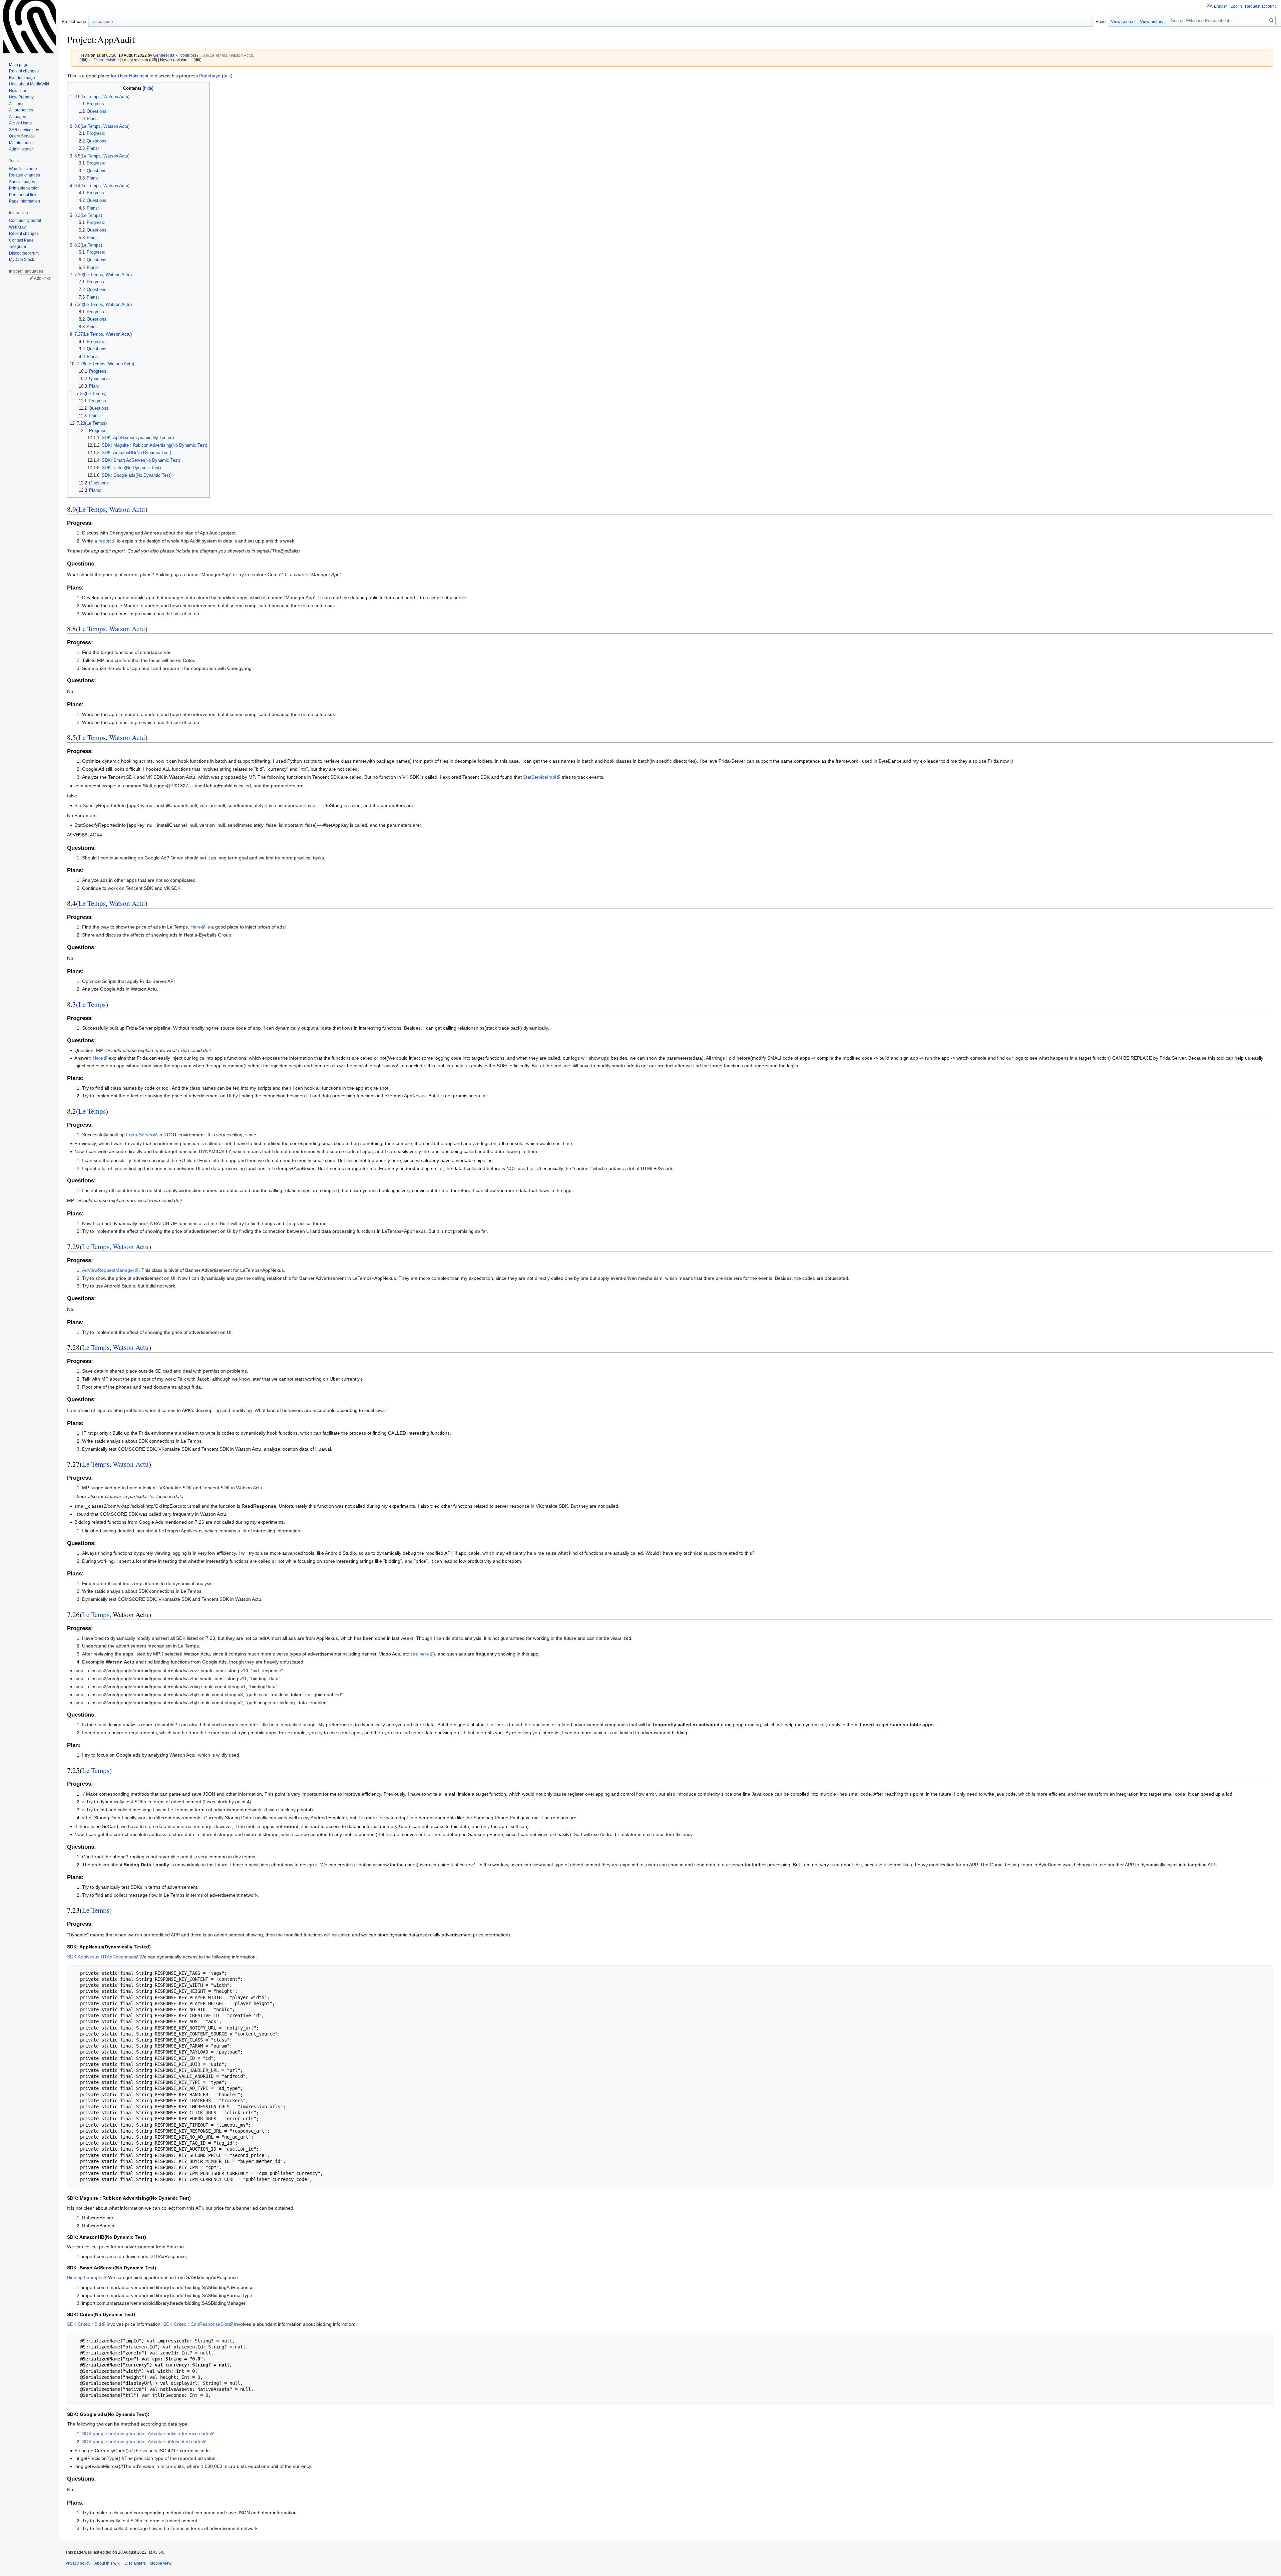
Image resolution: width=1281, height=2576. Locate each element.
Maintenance (21, 143)
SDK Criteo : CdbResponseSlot (196, 2324)
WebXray (17, 227)
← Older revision (104, 60)
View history (1152, 22)
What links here (23, 169)
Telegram (18, 247)
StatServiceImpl (540, 777)
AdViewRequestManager (108, 1270)
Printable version (24, 188)
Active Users (20, 123)
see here (420, 1654)
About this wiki (107, 2563)
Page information (25, 201)
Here (196, 927)
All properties (21, 110)
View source (1123, 22)
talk (174, 55)
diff (83, 60)
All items (17, 104)
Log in (1236, 6)
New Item (18, 91)
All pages (18, 117)
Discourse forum (24, 253)
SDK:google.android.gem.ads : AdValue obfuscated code (142, 2442)
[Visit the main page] (29, 27)
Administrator (21, 149)
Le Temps (92, 509)
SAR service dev (24, 130)
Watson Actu (127, 509)
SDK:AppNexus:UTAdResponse (100, 1957)
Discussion (102, 22)
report (105, 541)
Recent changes (24, 71)
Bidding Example (85, 2277)
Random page (22, 78)
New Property (21, 97)
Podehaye (210, 76)
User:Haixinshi (133, 76)
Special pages (22, 182)
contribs (188, 55)
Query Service (22, 136)
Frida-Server (139, 1135)
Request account (1260, 6)
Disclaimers (135, 2563)
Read (1101, 22)
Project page (74, 22)
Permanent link (23, 195)
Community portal (25, 221)
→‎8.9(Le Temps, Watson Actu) (226, 55)
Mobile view (161, 2563)
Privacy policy (78, 2563)
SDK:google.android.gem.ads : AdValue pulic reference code (146, 2434)
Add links (42, 278)
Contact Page (21, 240)
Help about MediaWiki (29, 84)
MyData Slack (22, 260)
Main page (19, 65)
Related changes (25, 175)
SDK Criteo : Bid (84, 2324)
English (1221, 6)
